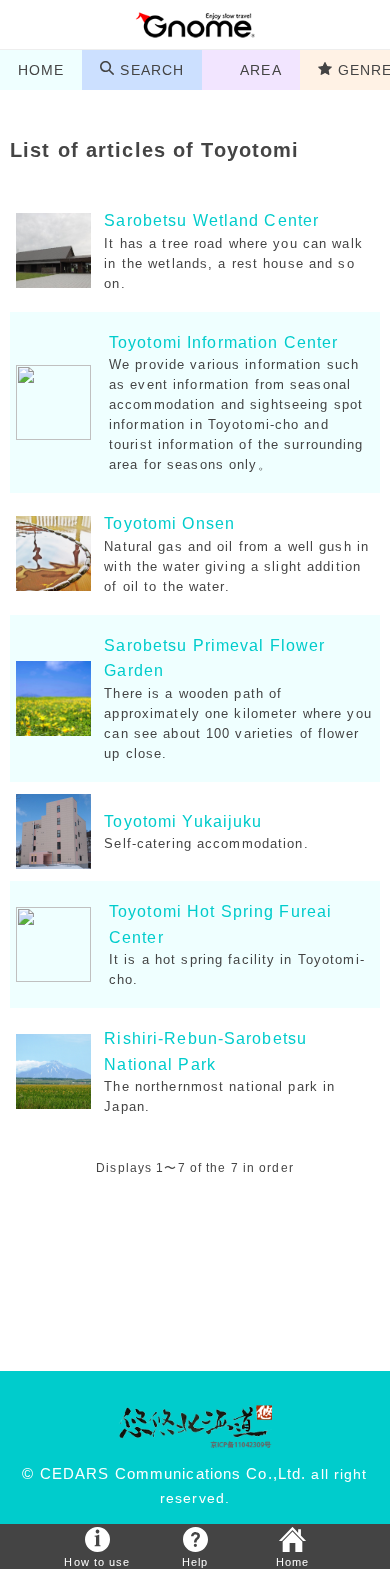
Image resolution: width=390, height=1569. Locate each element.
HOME (41, 70)
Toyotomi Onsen (169, 523)
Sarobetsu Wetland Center (211, 220)
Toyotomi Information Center (223, 342)
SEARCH (152, 70)
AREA (260, 70)
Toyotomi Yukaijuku (183, 821)
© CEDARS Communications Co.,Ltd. (164, 1474)
